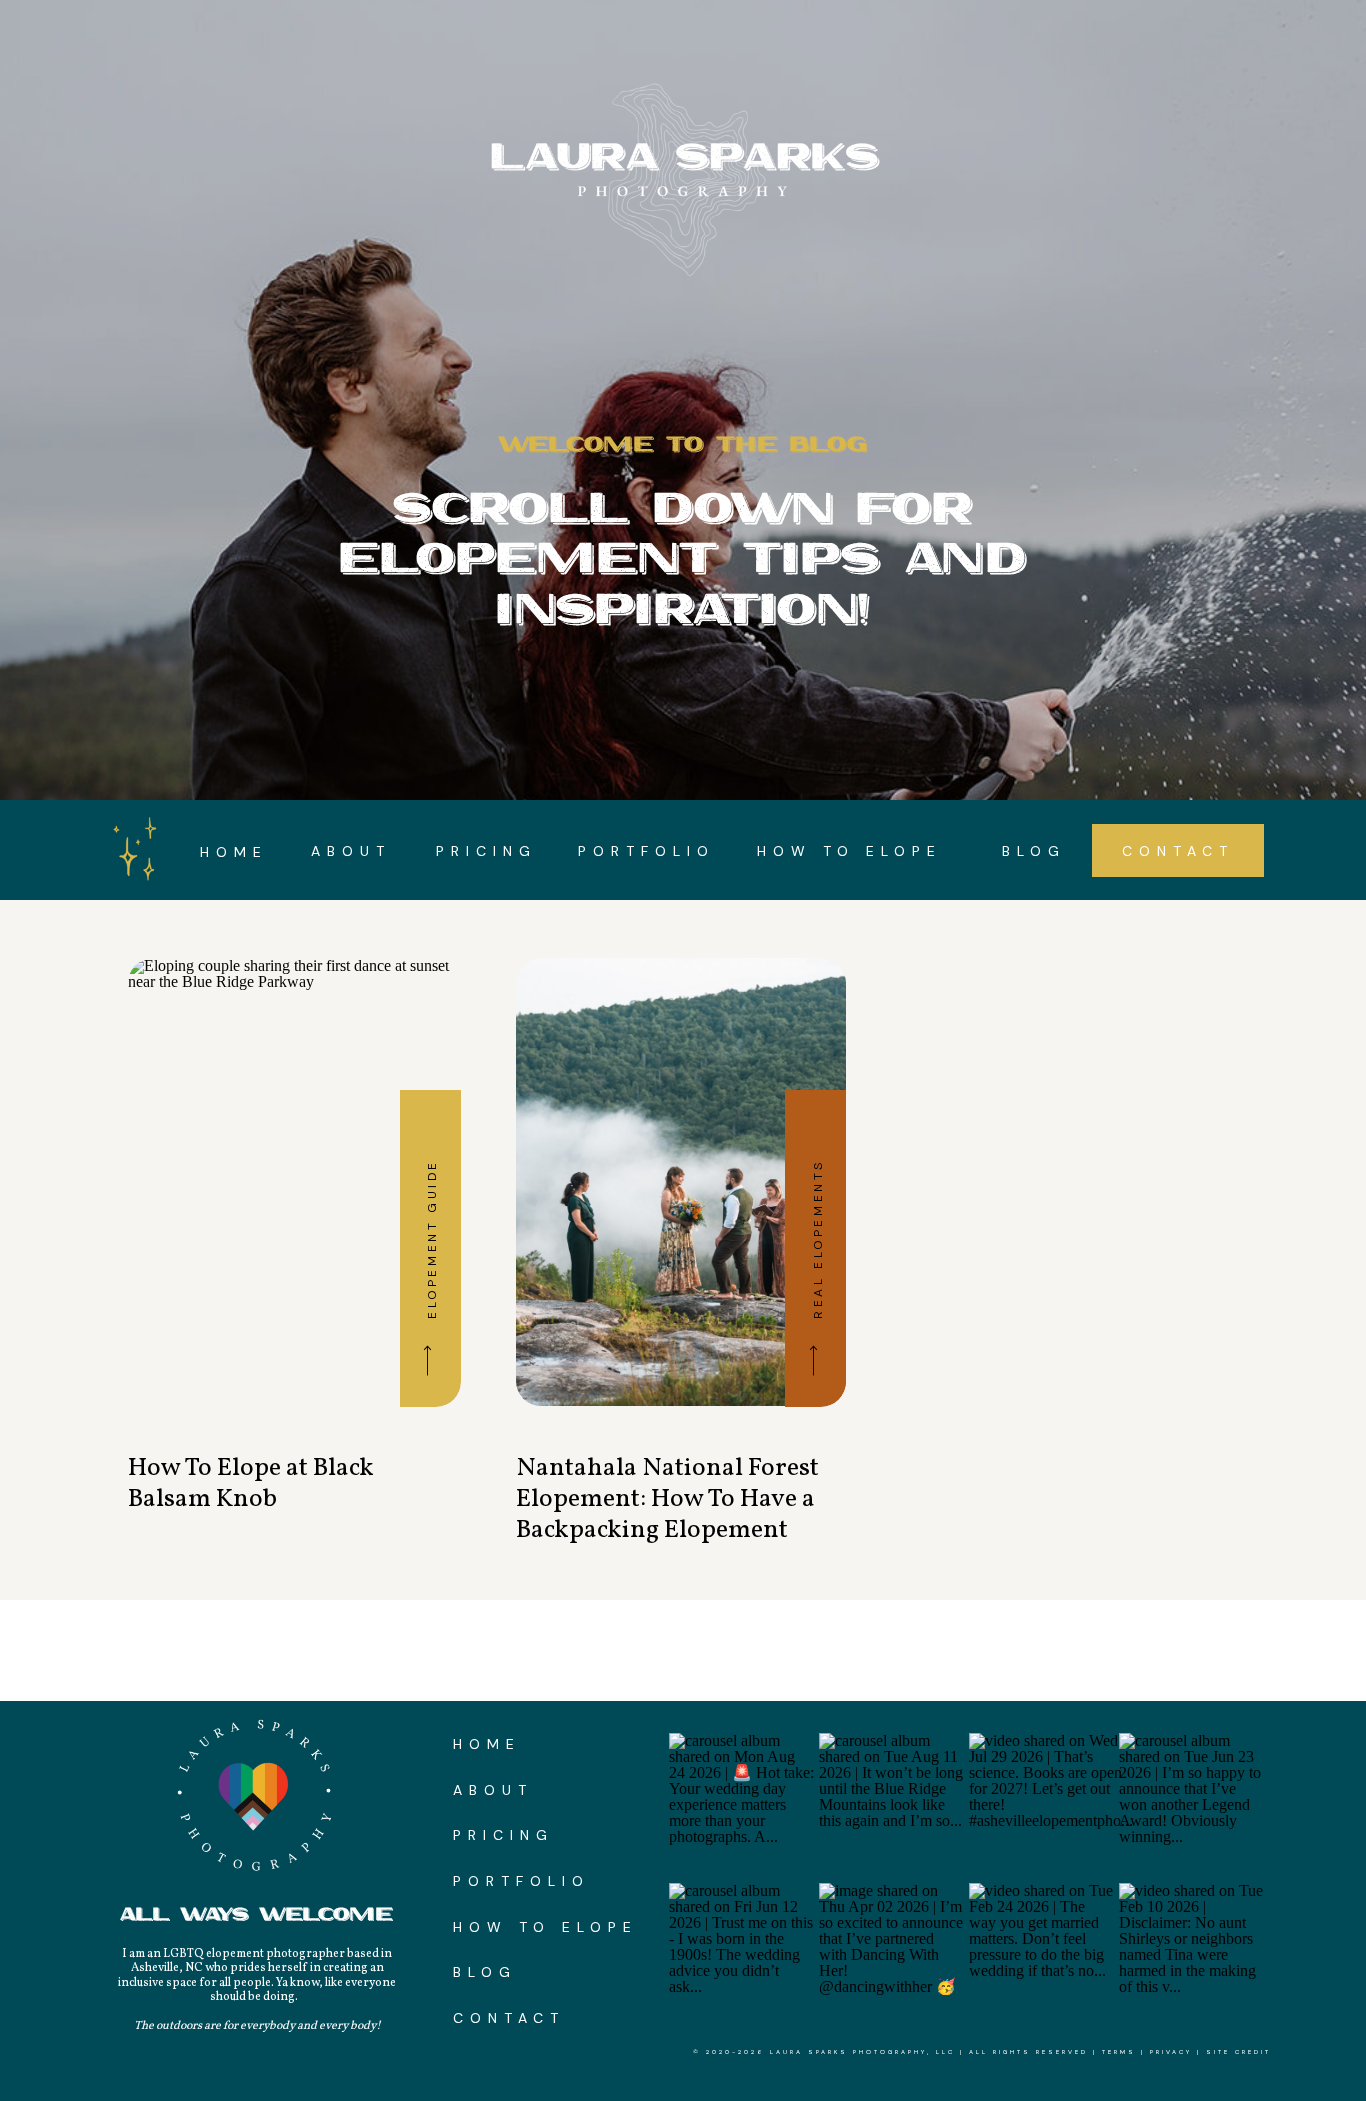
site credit (1238, 2052)
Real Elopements (818, 1239)
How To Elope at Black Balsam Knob (251, 1483)
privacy (1171, 2052)
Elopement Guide (432, 1239)
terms (1119, 2052)
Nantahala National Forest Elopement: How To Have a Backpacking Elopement (667, 1499)
